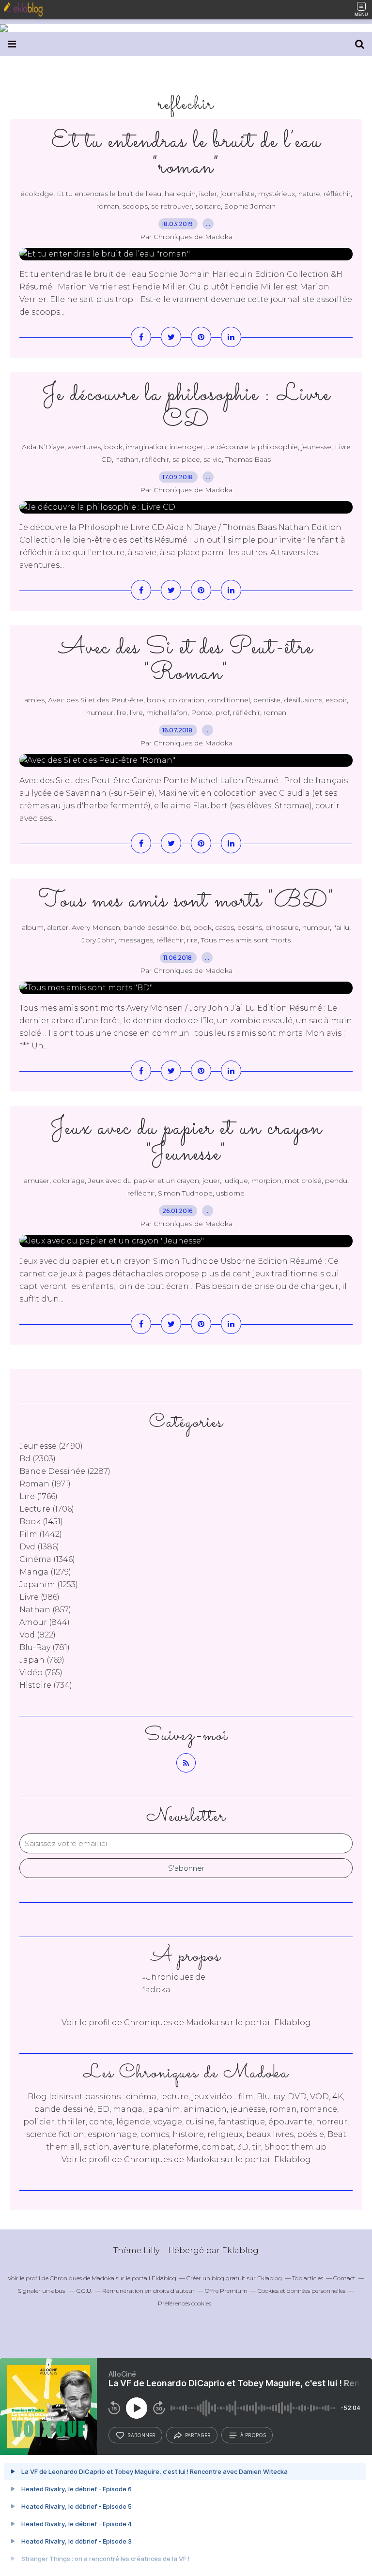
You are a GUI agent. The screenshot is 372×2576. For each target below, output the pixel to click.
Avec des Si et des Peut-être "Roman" (186, 661)
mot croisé (303, 1181)
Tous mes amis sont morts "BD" (186, 901)
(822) (38, 1635)
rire (192, 940)
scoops (135, 206)
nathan (127, 459)
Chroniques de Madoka (171, 2159)
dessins (250, 927)
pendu (336, 1181)
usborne (230, 1193)
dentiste (267, 700)
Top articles (308, 2278)
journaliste (238, 194)
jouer (211, 1181)
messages (136, 940)
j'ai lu (341, 927)
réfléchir (337, 194)
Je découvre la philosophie (252, 447)
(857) (45, 1610)
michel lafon (167, 712)
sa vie (213, 459)
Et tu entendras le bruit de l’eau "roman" (186, 154)
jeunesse (316, 447)
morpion (266, 1181)
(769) (42, 1660)
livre (136, 712)
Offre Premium (226, 2291)
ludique (236, 1181)
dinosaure (282, 927)
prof (223, 712)
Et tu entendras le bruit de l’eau (109, 194)
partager (198, 2435)
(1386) (39, 1547)
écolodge (37, 194)
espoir (336, 700)
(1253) (49, 1584)
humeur (100, 712)
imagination (146, 447)
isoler (208, 194)
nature (309, 194)
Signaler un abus (42, 2291)
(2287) (65, 1471)
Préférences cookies (185, 2303)
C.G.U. (84, 2291)
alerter (58, 927)
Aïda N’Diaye (43, 447)
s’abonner (141, 2435)
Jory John (98, 940)
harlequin (180, 194)
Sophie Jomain (250, 206)
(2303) (38, 1459)
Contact (344, 2278)
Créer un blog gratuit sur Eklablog (234, 2278)
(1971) (45, 1484)
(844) (45, 1622)
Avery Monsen (96, 927)
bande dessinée (150, 927)
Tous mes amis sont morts (246, 940)
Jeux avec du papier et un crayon (144, 1181)
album (33, 927)
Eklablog (240, 2250)
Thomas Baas (248, 459)
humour (316, 927)
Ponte (201, 712)
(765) (41, 1673)
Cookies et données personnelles (302, 2291)
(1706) (47, 1509)
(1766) (39, 1496)
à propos (253, 2435)
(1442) (41, 1534)
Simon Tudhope (185, 1193)
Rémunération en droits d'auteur (148, 2291)
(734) (46, 1685)
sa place (186, 459)
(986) (39, 1597)
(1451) (41, 1522)
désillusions (303, 700)
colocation (186, 700)
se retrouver (171, 206)
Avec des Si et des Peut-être (96, 700)
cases (225, 927)
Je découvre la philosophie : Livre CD (186, 408)
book (113, 447)
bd (185, 927)
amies (34, 700)
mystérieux (277, 194)
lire (122, 712)
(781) (45, 1647)
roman (108, 206)
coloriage (69, 1181)
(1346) (47, 1559)
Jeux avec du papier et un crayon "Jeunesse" (186, 1141)
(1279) (45, 1572)
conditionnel (229, 700)
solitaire (208, 206)
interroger (186, 447)
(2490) (51, 1446)
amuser (37, 1181)
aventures (84, 447)
